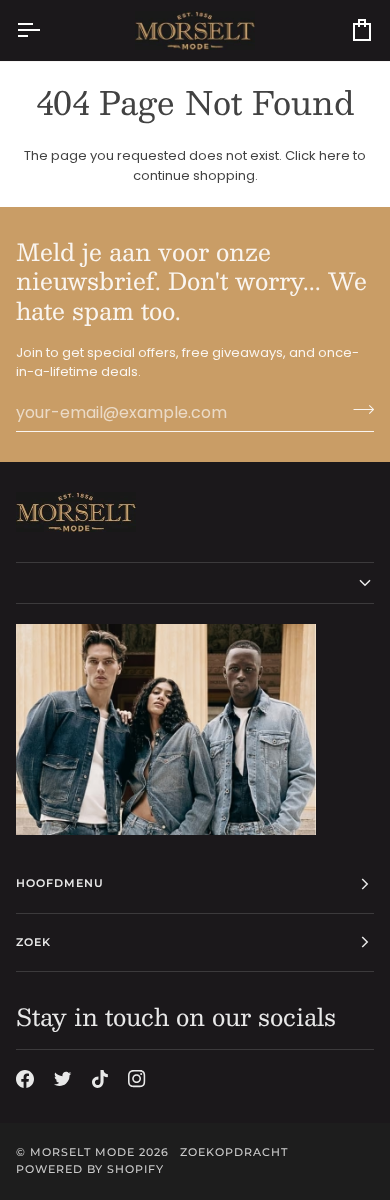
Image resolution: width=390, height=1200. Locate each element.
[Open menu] (46, 30)
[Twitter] (63, 1079)
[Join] (357, 410)
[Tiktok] (100, 1079)
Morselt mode (82, 1152)
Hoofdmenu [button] (60, 883)
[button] (195, 583)
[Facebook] (25, 1079)
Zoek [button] (33, 942)
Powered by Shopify (90, 1169)
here (334, 155)
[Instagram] (137, 1079)
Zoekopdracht (234, 1152)
